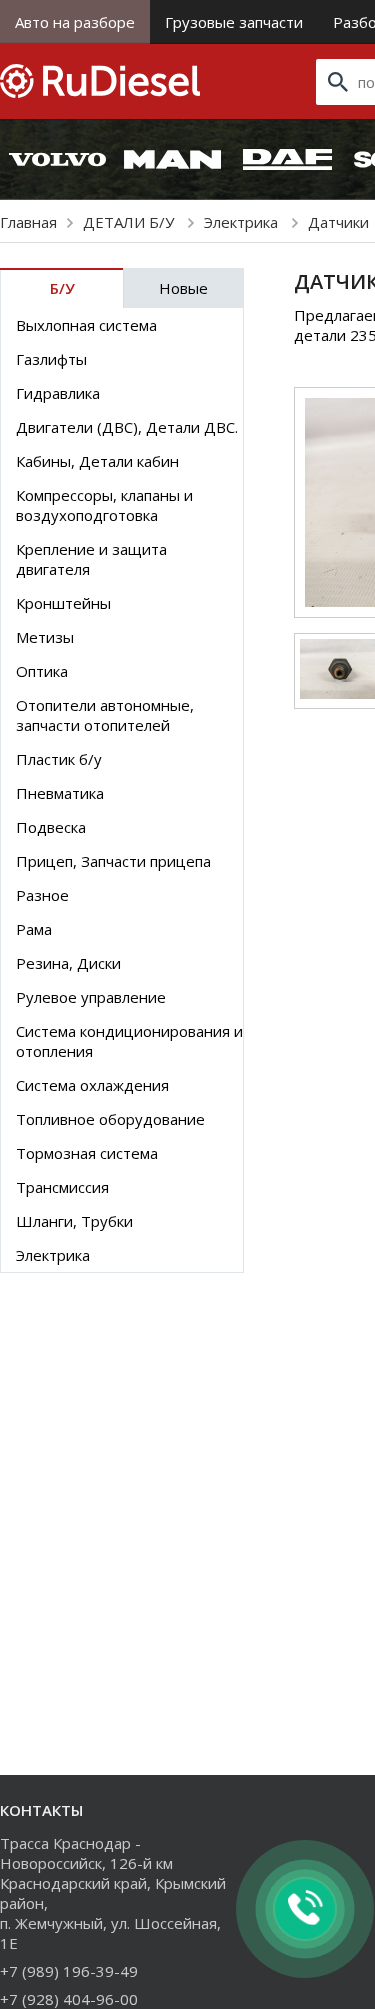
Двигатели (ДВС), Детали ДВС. (127, 427)
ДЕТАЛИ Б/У (130, 222)
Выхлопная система (86, 325)
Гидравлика (58, 393)
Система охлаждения (92, 1085)
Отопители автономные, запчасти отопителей (105, 715)
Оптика (42, 671)
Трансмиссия (62, 1187)
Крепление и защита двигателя (91, 559)
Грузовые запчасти (234, 22)
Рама (34, 929)
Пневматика (60, 793)
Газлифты (51, 359)
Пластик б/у (59, 759)
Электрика (243, 222)
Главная (28, 222)
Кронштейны (63, 603)
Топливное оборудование (110, 1119)
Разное (42, 895)
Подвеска (51, 827)
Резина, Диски (68, 963)
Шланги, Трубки (74, 1221)
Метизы (45, 637)
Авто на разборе (75, 22)
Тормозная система (87, 1153)
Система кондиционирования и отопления (129, 1041)
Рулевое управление (91, 997)
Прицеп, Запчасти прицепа (113, 861)
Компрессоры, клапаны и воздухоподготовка (104, 505)
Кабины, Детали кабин (97, 461)
